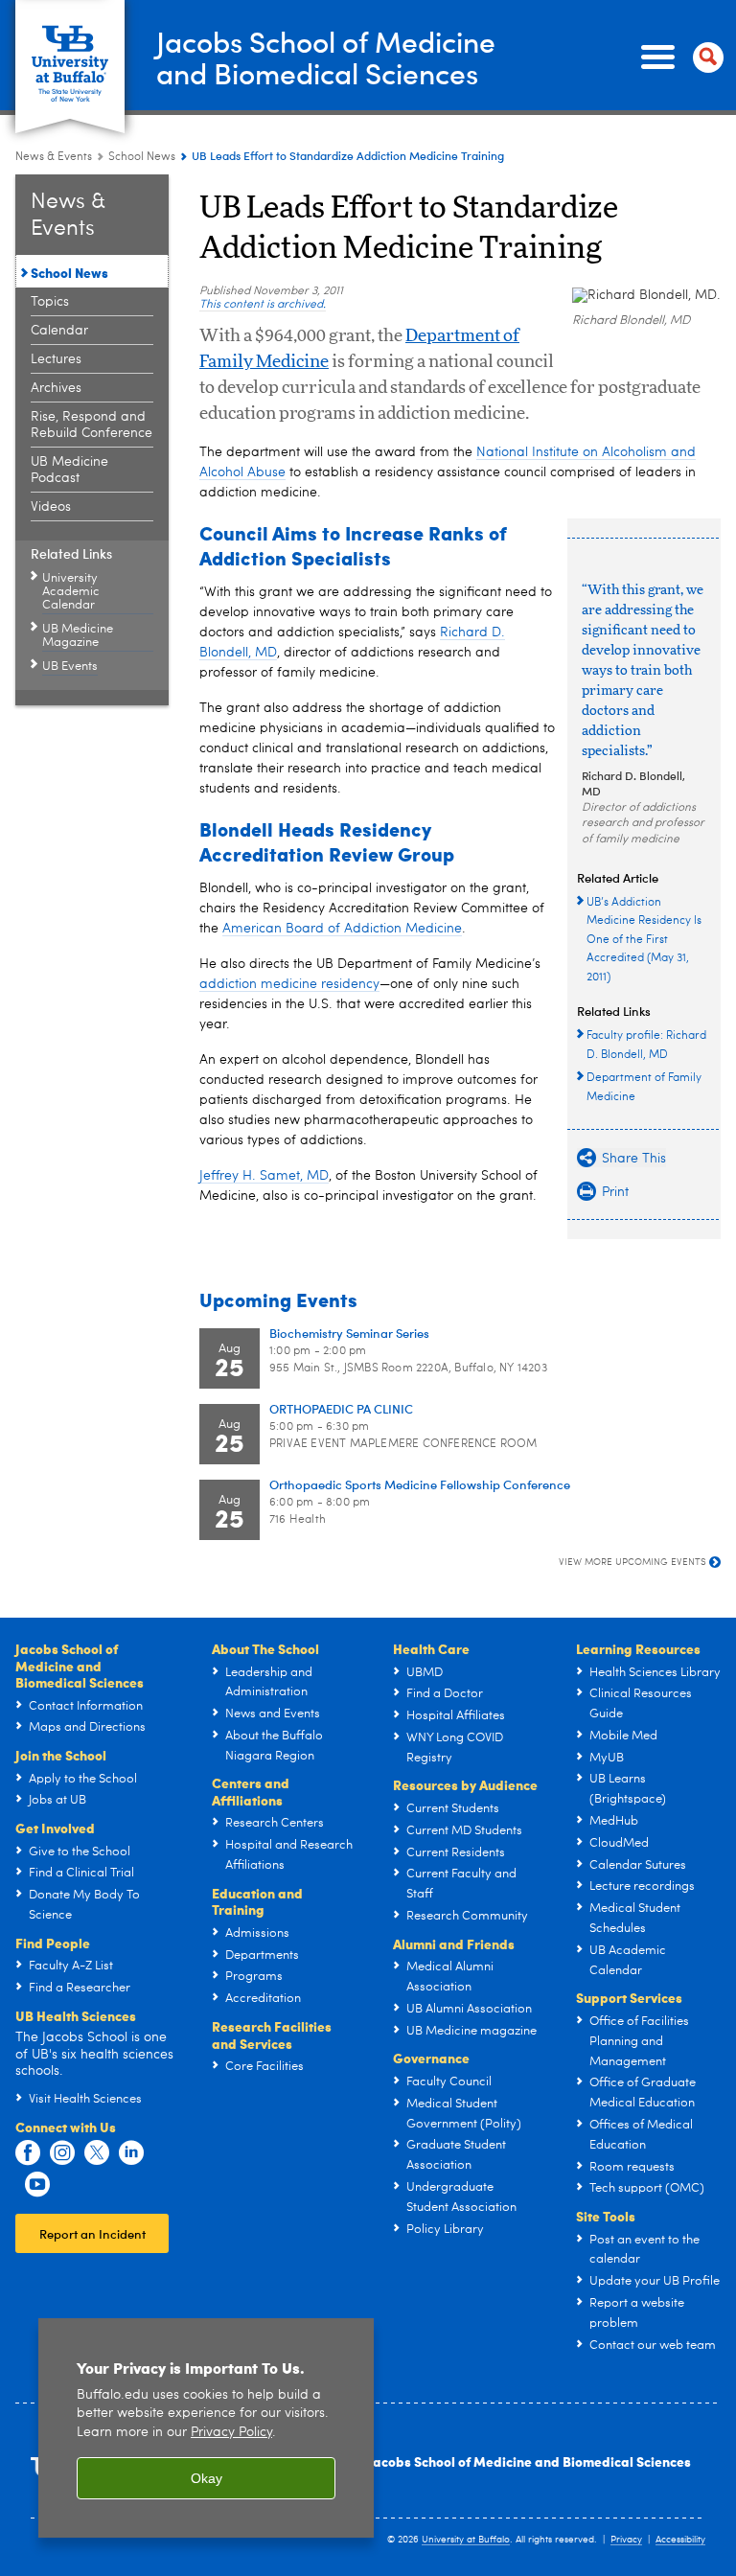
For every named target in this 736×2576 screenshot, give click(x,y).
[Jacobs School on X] (97, 2153)
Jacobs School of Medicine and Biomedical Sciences (529, 2461)
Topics (50, 302)
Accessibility (680, 2540)
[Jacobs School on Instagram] (62, 2153)
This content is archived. (263, 305)
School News (142, 157)
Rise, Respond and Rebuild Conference (92, 425)
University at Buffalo (466, 2540)
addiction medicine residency (289, 984)
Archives (56, 388)
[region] (206, 2428)
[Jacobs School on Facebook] (28, 2153)
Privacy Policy (231, 2433)
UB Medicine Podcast (69, 470)
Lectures (56, 359)
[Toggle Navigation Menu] (678, 57)
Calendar (59, 331)
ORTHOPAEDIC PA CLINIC (341, 1408)
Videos (51, 507)
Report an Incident (92, 2233)
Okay (207, 2478)
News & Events (54, 157)
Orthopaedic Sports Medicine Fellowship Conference (420, 1484)
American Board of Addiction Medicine (342, 929)
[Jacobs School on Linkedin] (131, 2153)
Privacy (626, 2540)
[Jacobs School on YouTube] (37, 2185)
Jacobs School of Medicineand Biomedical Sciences (326, 57)
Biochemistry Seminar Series (349, 1333)
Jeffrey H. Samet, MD (264, 1176)
